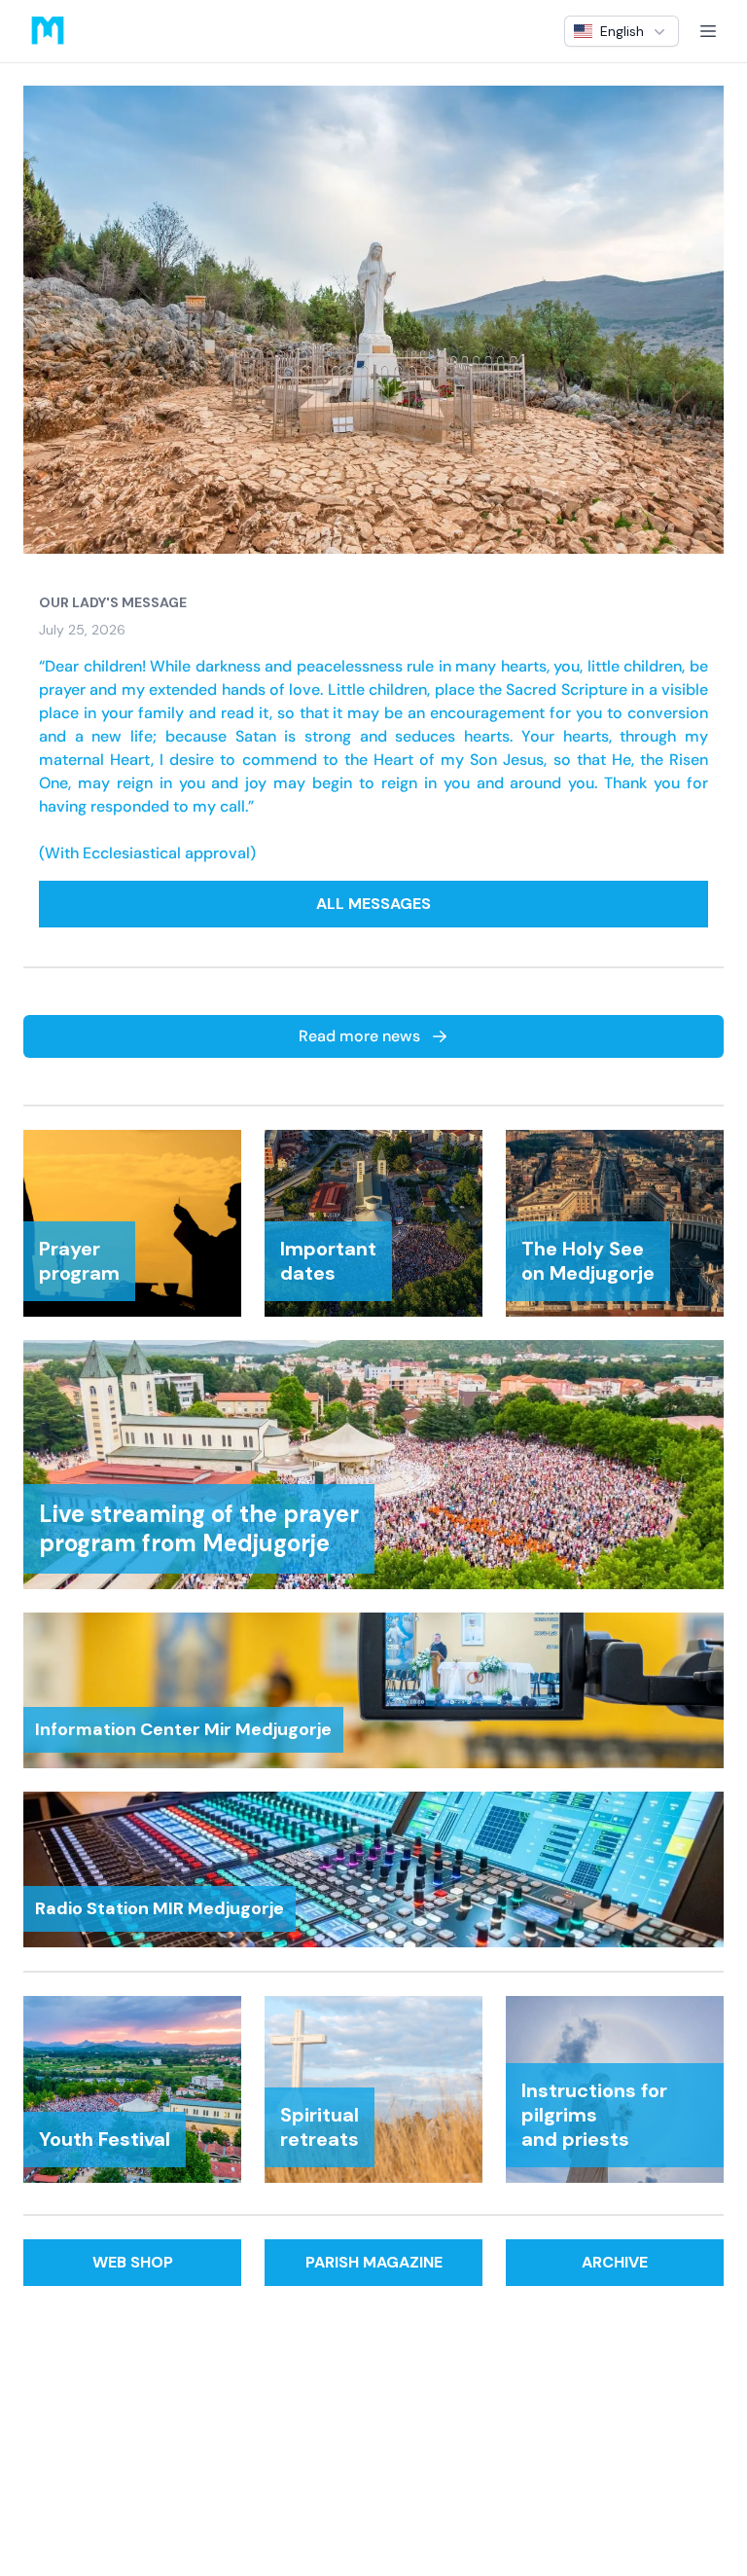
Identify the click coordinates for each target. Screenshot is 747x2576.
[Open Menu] (708, 31)
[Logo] (48, 31)
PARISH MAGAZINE (374, 2262)
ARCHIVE (615, 2262)
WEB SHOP (133, 2262)
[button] (622, 31)
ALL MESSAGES (373, 904)
